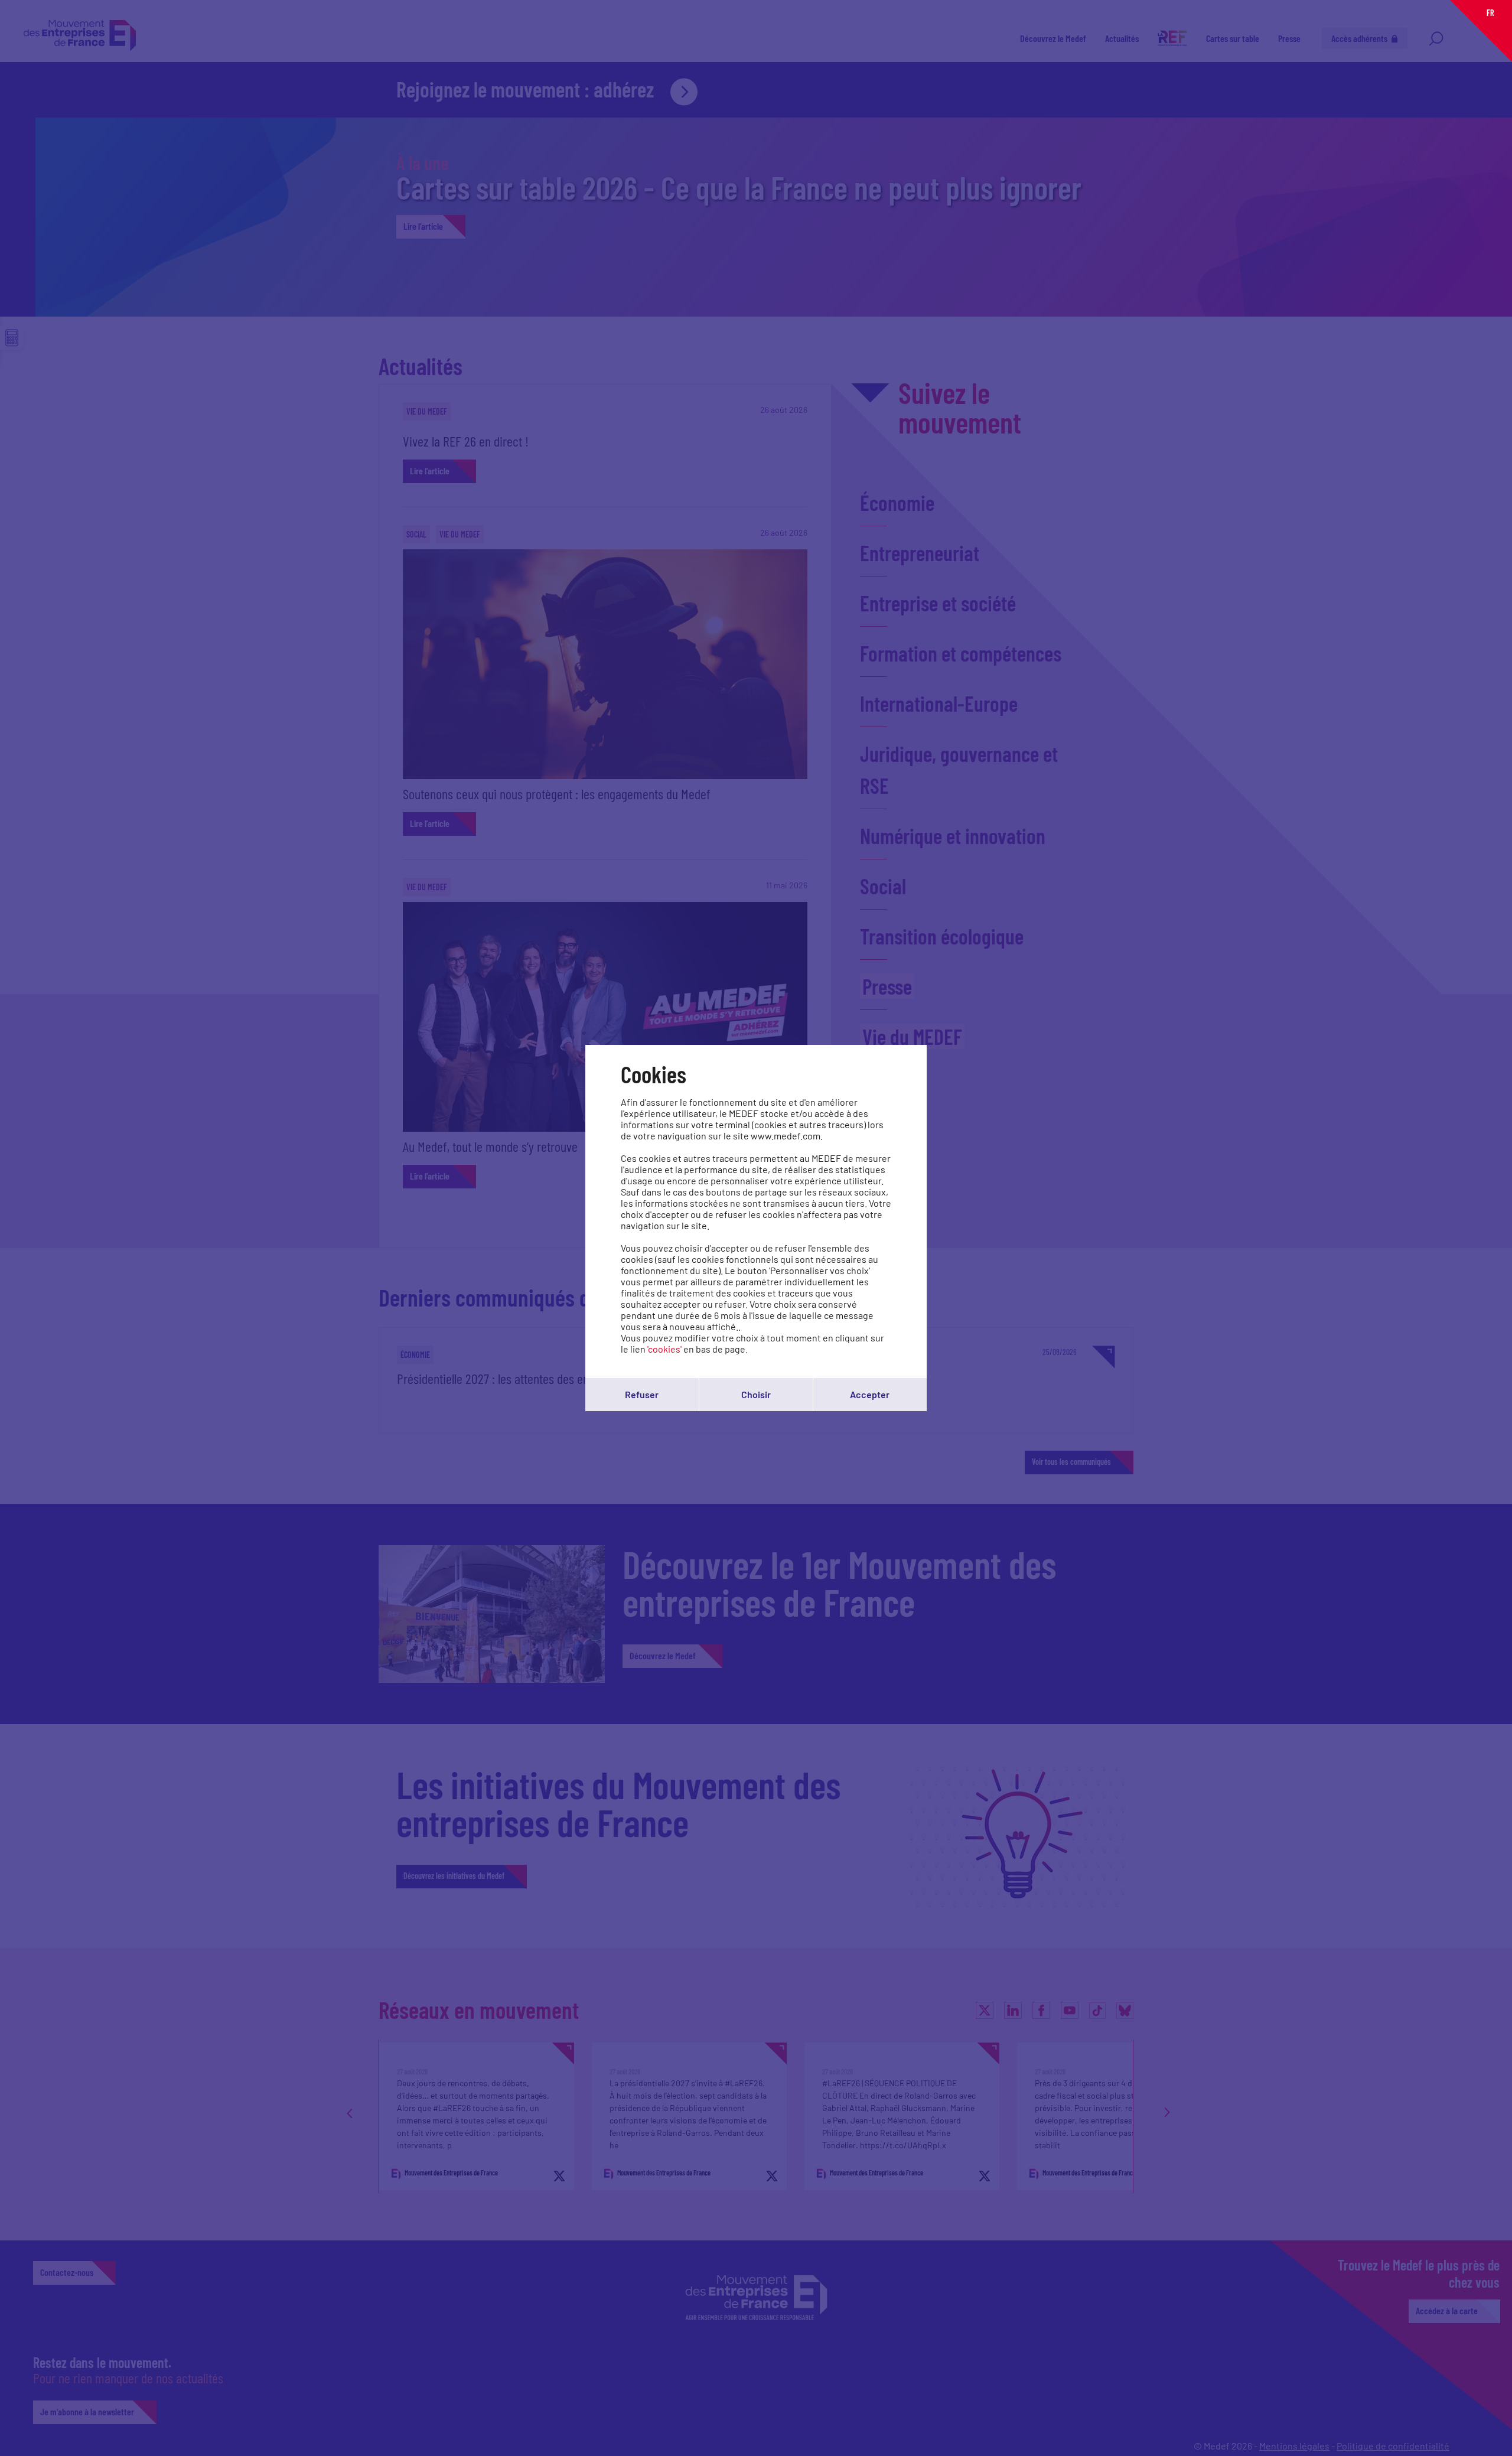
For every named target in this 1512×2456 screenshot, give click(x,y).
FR (1490, 13)
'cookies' (664, 1349)
